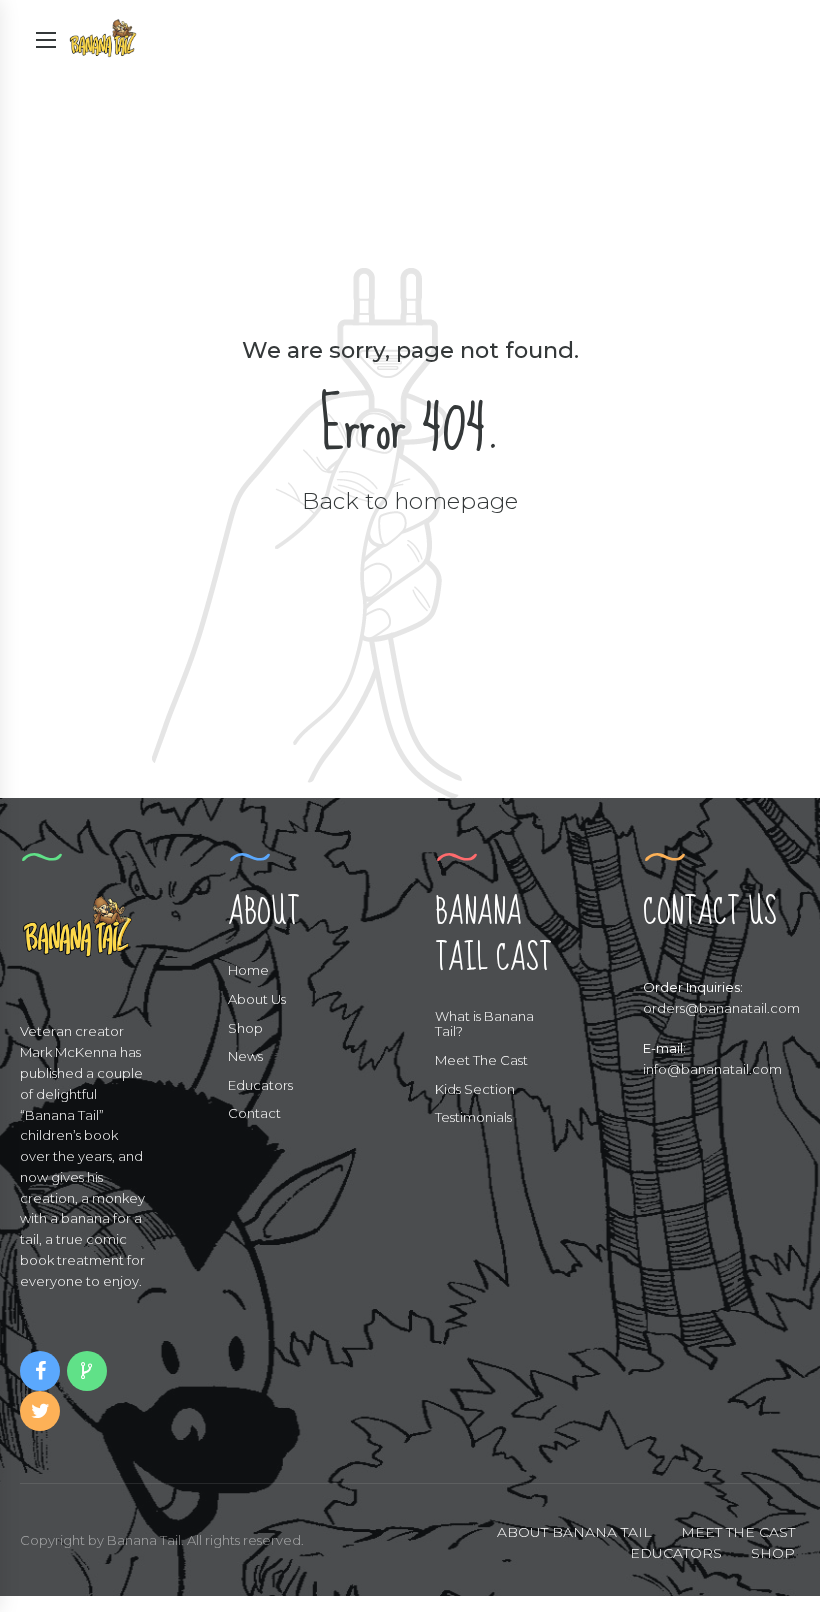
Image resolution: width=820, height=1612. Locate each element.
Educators (260, 1085)
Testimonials (473, 1117)
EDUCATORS (676, 1553)
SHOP (773, 1553)
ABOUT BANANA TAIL (574, 1532)
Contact (254, 1113)
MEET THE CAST (738, 1532)
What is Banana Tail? (484, 1024)
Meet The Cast (481, 1060)
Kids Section (475, 1089)
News (245, 1056)
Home (248, 970)
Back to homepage (410, 501)
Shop (245, 1028)
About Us (257, 999)
